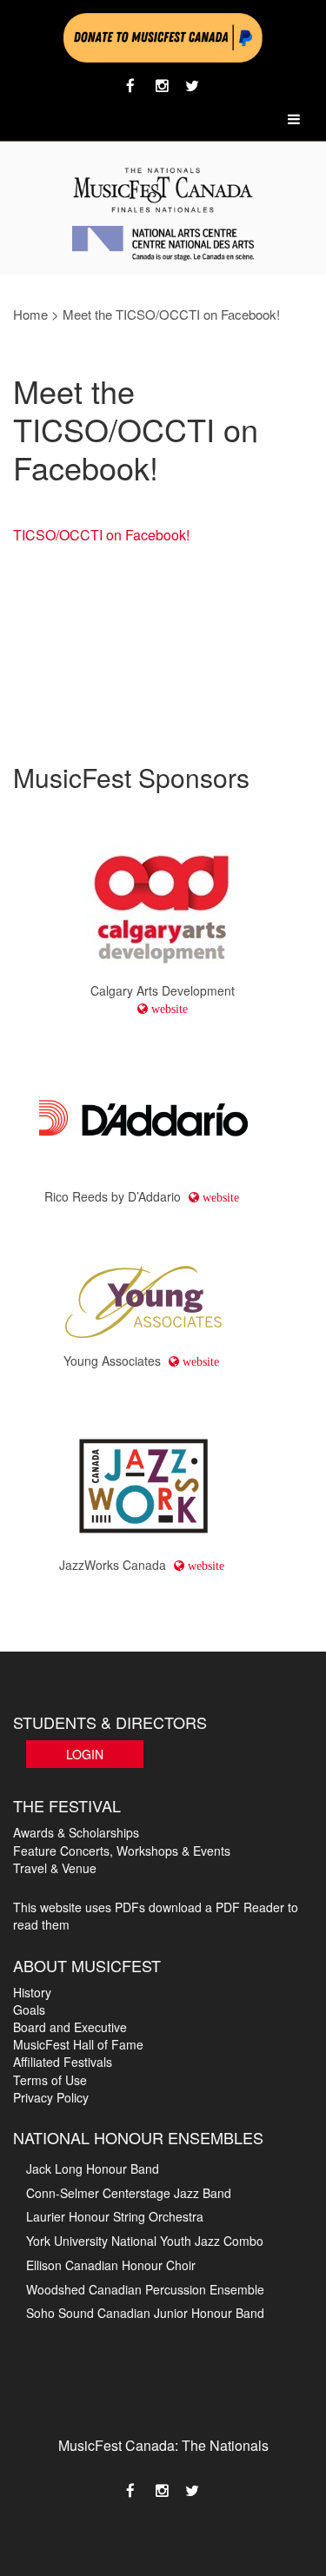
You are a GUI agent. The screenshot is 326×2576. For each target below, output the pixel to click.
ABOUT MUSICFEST (87, 1965)
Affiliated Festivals (63, 2062)
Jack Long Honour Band (93, 2169)
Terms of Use (50, 2080)
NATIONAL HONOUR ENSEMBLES (138, 2137)
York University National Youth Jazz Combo (145, 2241)
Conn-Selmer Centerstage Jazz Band (129, 2193)
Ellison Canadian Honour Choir (111, 2265)
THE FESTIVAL (67, 1805)
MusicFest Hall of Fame (78, 2044)
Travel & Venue (55, 1868)
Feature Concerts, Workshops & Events (122, 1851)
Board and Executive (70, 2027)
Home (30, 314)
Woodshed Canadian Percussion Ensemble (145, 2289)
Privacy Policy (51, 2097)
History (32, 1992)
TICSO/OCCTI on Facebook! (101, 535)
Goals (29, 2010)
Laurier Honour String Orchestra (115, 2216)
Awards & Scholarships (76, 1832)
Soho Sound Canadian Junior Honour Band (145, 2313)
